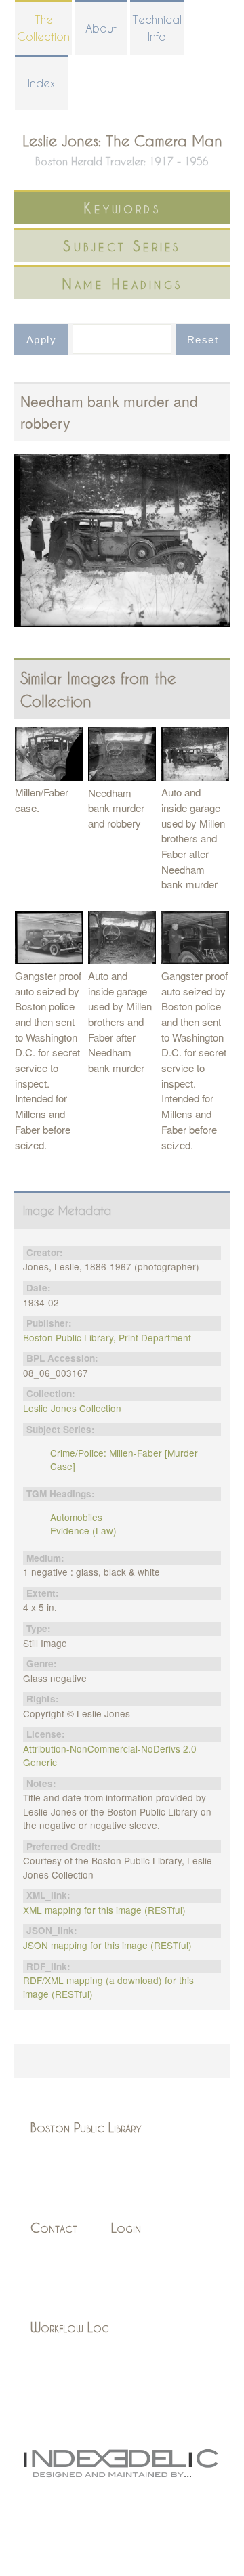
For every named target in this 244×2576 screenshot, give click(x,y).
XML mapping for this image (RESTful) (104, 1910)
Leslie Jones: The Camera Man (122, 141)
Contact (54, 2228)
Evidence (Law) (83, 1530)
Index (41, 83)
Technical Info (157, 28)
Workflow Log (70, 2327)
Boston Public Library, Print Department (107, 1337)
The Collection (43, 28)
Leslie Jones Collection (72, 1408)
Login (126, 2228)
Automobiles (76, 1517)
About (101, 28)
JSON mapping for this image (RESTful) (107, 1945)
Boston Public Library (86, 2127)
